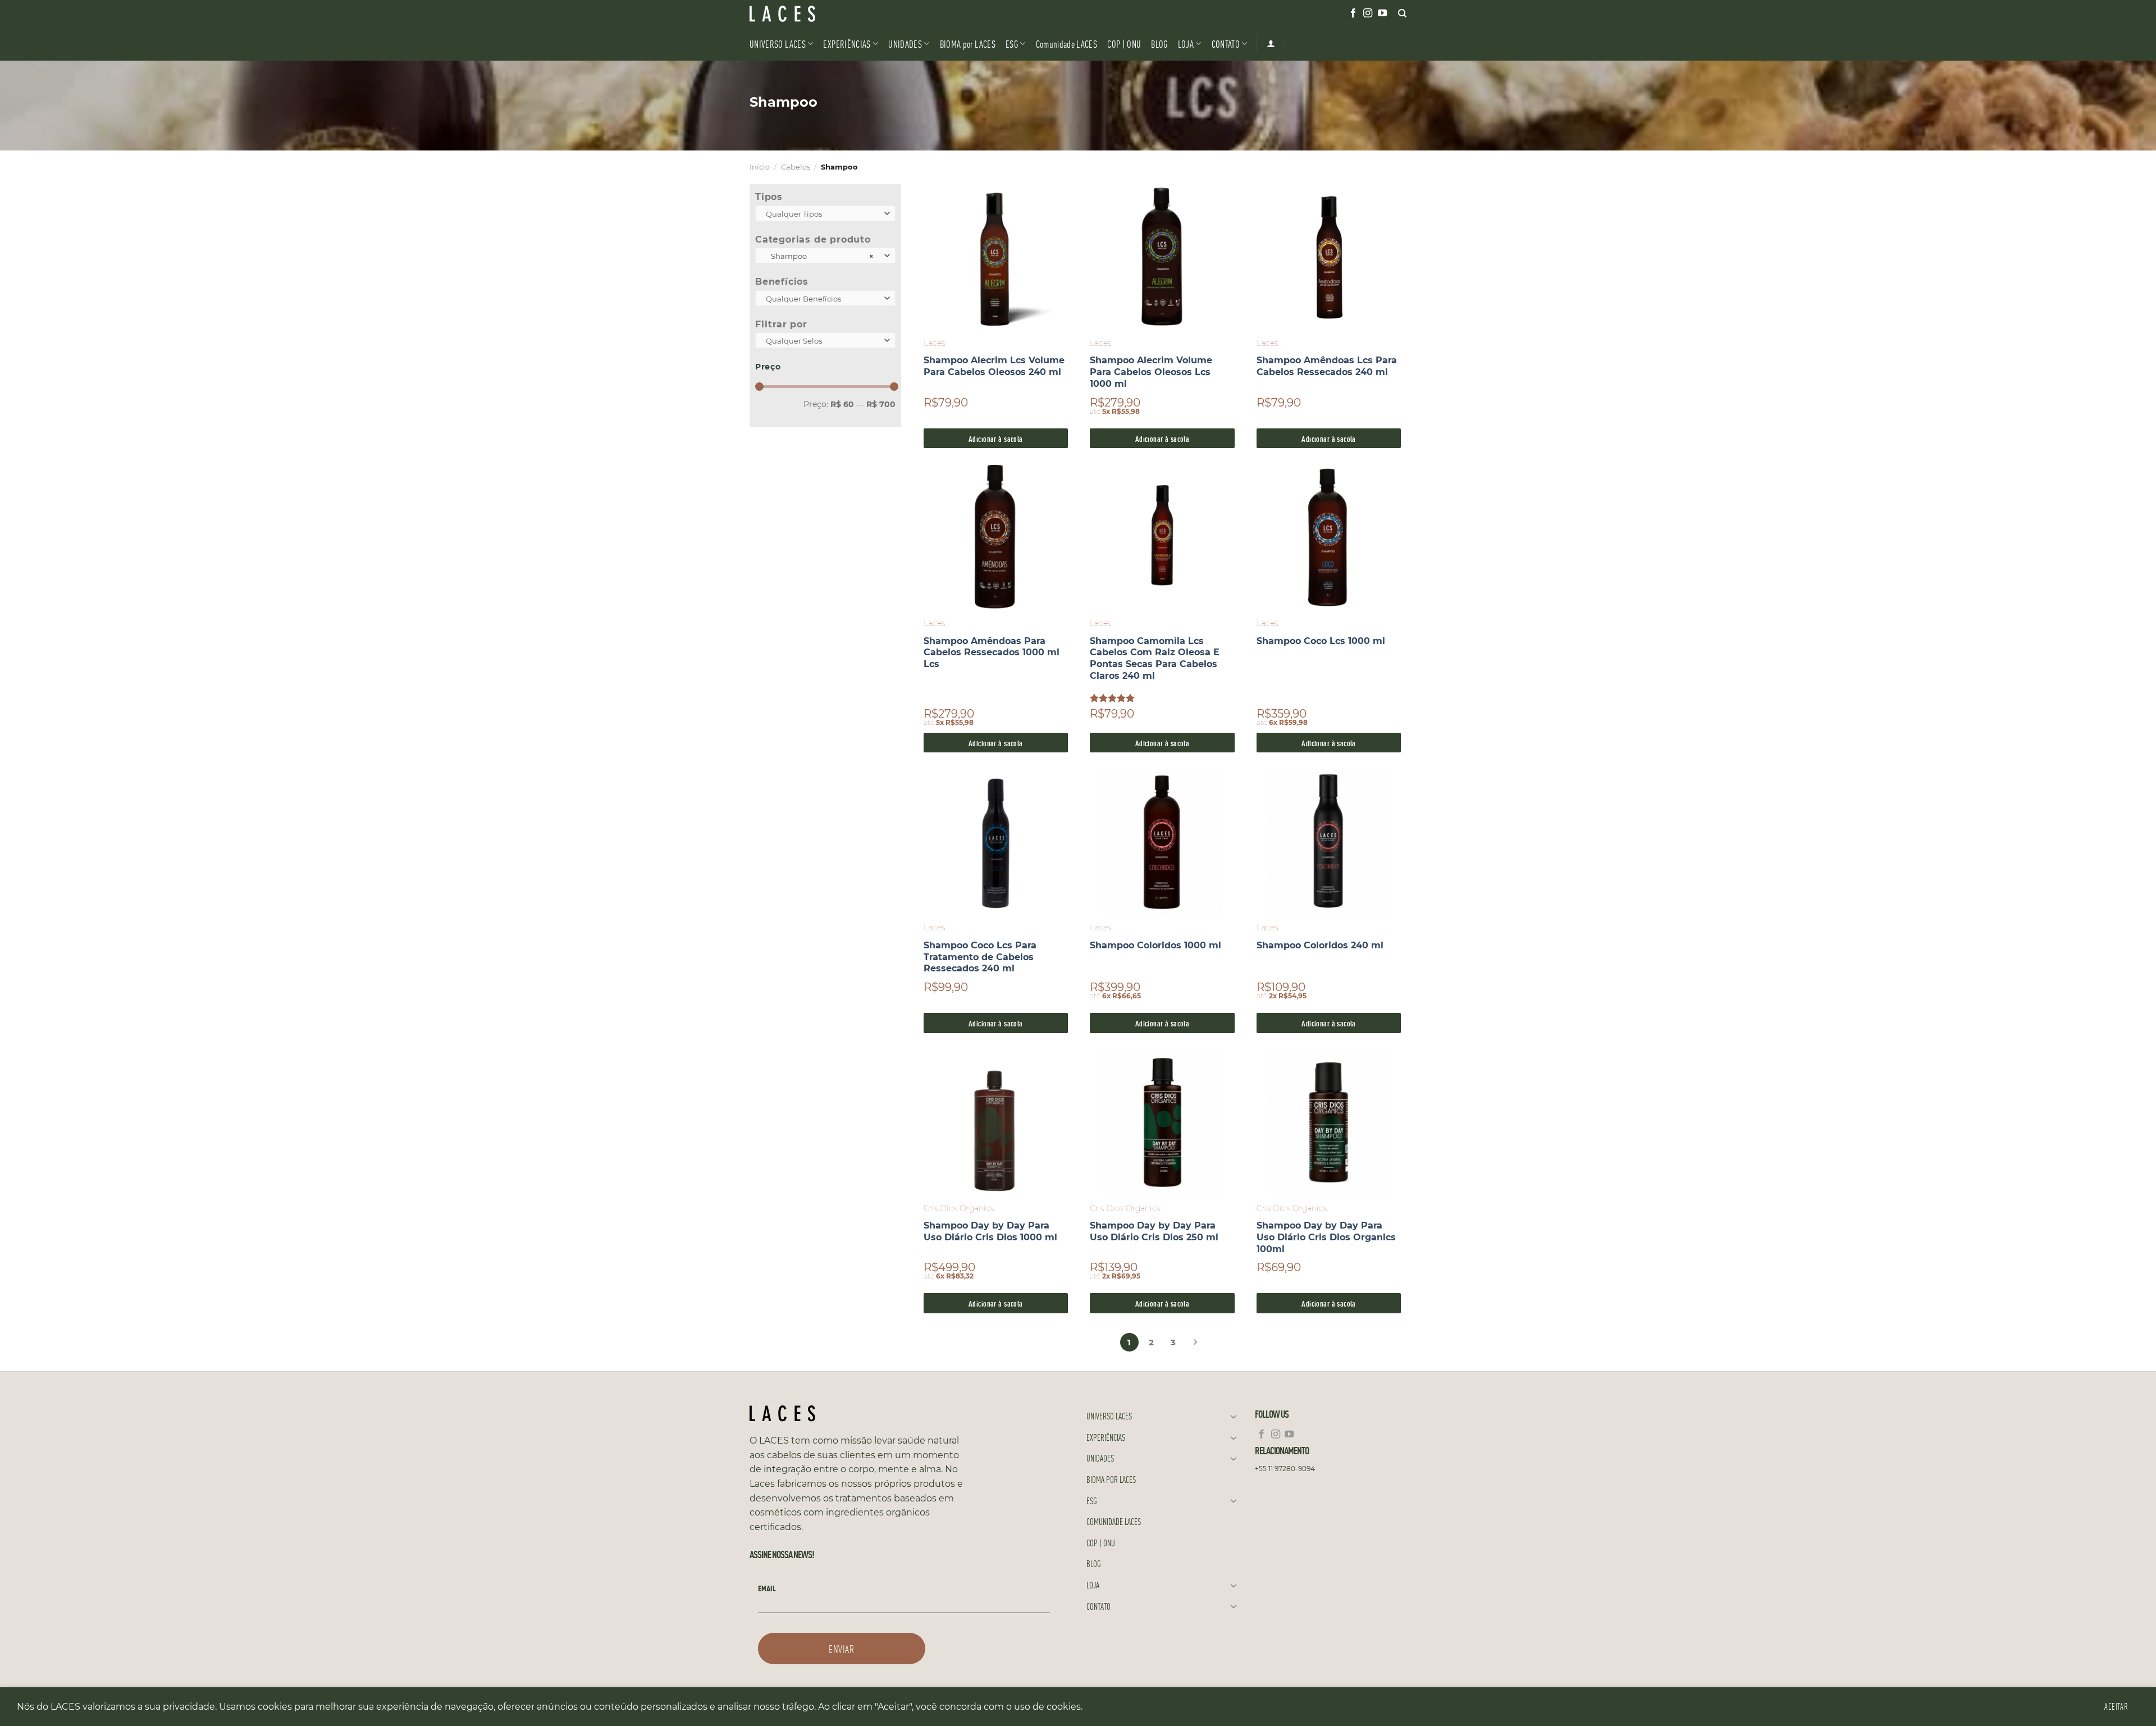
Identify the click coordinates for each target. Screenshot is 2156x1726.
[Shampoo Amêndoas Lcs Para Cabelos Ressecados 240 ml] (1329, 257)
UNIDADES (905, 44)
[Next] (1195, 1340)
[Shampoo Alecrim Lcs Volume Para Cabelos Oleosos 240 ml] (996, 257)
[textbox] (823, 214)
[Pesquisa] (1402, 13)
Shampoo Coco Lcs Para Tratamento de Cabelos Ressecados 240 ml (980, 957)
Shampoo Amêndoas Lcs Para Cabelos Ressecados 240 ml (1327, 366)
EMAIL (767, 1588)
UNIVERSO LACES (778, 44)
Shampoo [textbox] (820, 256)
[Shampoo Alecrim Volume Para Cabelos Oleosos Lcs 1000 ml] (1162, 257)
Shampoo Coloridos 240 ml (1320, 945)
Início (760, 167)
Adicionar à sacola (996, 438)
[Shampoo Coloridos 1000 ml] (1162, 842)
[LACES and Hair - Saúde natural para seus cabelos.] (806, 14)
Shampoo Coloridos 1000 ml (1155, 945)
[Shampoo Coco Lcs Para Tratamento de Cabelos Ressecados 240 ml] (996, 842)
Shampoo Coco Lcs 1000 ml (1321, 641)
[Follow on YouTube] (1382, 13)
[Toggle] (1234, 1416)
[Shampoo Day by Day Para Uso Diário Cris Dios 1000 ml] (996, 1122)
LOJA (1186, 44)
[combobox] (825, 213)
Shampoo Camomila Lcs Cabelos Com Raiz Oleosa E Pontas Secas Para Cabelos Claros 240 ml (1155, 658)
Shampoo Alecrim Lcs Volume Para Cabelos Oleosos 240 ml (994, 366)
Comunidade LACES (1067, 44)
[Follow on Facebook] (1353, 13)
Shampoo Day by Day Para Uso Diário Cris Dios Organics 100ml (1326, 1237)
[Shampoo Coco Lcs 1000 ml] (1329, 538)
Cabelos (796, 167)
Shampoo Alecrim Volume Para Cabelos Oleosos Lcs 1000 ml (1151, 372)
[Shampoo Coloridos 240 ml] (1329, 842)
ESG (1012, 44)
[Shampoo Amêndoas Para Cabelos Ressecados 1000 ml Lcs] (996, 538)
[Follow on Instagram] (1368, 13)
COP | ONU (1124, 44)
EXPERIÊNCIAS (847, 44)
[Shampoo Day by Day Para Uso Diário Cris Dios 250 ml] (1162, 1122)
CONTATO (1226, 44)
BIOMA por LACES (968, 44)
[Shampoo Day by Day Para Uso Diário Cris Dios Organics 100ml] (1329, 1122)
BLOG (1159, 44)
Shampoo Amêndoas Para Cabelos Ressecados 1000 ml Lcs (992, 653)
